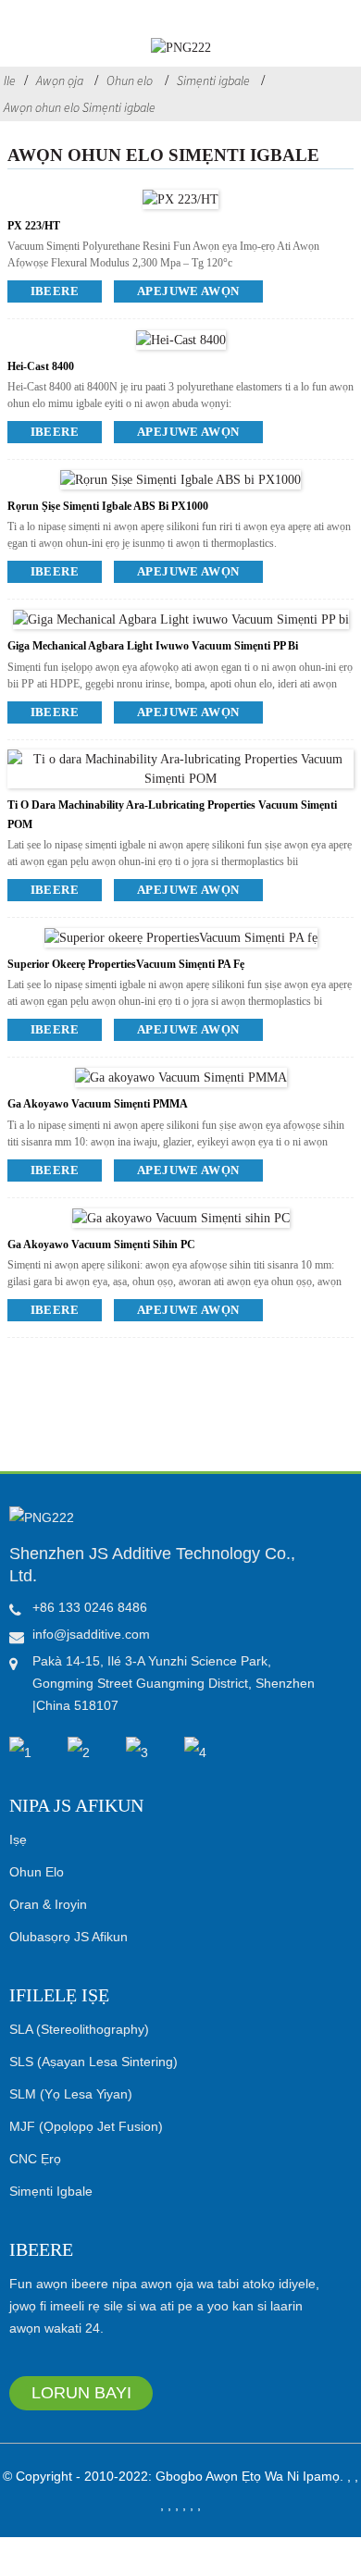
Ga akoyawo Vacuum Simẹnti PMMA (98, 1104)
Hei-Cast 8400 (41, 366)
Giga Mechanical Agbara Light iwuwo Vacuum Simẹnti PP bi (153, 646)
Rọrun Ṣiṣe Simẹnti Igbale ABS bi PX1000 (108, 506)
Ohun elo (130, 80)
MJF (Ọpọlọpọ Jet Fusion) (86, 2126)
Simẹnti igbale (213, 80)
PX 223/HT (34, 226)
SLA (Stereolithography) (79, 2029)
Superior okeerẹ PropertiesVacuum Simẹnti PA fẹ (126, 964)
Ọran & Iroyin (48, 1904)
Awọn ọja (60, 80)
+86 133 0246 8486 (90, 1607)
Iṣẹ (18, 1839)
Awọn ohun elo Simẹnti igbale (80, 107)
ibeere (55, 291)
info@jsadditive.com (91, 1634)
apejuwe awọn (188, 291)
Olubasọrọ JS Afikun (68, 1937)
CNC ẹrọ (35, 2159)
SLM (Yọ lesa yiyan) (71, 2094)
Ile (10, 80)
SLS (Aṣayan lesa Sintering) (93, 2062)
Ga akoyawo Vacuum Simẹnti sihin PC (101, 1245)
